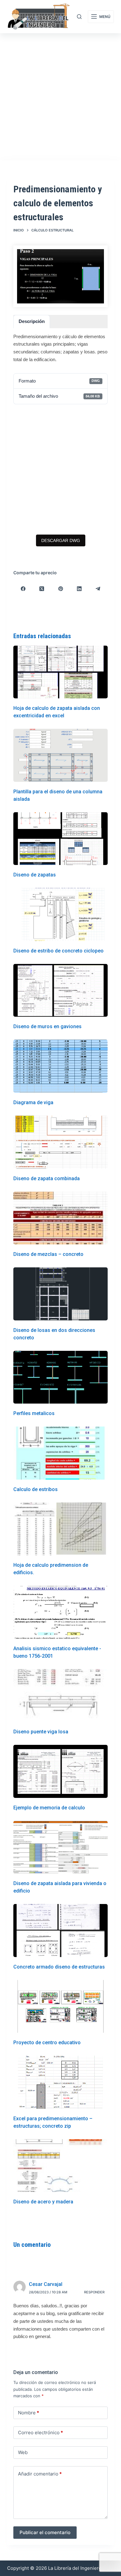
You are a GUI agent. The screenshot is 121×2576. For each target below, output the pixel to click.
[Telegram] (98, 589)
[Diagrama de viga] (60, 1066)
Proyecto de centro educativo (47, 2043)
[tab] (32, 322)
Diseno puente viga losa (41, 1732)
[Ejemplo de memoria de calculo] (60, 1771)
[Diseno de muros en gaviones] (60, 990)
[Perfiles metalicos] (60, 1377)
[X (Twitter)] (42, 589)
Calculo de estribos (36, 1489)
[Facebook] (23, 589)
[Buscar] (79, 17)
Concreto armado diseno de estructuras (59, 1967)
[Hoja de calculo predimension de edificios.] (60, 1529)
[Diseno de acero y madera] (60, 2166)
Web (23, 2452)
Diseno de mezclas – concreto (48, 1254)
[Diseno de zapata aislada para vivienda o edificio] (60, 1847)
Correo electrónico (40, 2433)
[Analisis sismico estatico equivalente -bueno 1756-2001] (60, 1612)
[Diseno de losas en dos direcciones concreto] (60, 1294)
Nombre (29, 2413)
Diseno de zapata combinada (47, 1178)
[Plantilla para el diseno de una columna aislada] (60, 755)
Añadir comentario (40, 2474)
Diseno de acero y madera (43, 2202)
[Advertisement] (60, 97)
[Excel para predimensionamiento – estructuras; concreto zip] (60, 2082)
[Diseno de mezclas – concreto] (60, 1218)
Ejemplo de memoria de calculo (49, 1808)
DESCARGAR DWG (61, 540)
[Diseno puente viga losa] (60, 1696)
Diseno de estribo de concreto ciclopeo (58, 951)
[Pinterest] (60, 589)
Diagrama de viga (33, 1102)
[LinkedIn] (79, 589)
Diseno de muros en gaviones (47, 1026)
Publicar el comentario (45, 2532)
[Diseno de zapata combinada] (60, 1142)
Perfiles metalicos (34, 1413)
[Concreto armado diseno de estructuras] (60, 1931)
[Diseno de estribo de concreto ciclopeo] (60, 914)
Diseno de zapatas (35, 875)
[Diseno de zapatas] (60, 839)
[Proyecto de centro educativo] (60, 2007)
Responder (94, 2292)
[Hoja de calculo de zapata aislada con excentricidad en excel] (60, 672)
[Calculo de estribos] (60, 1453)
